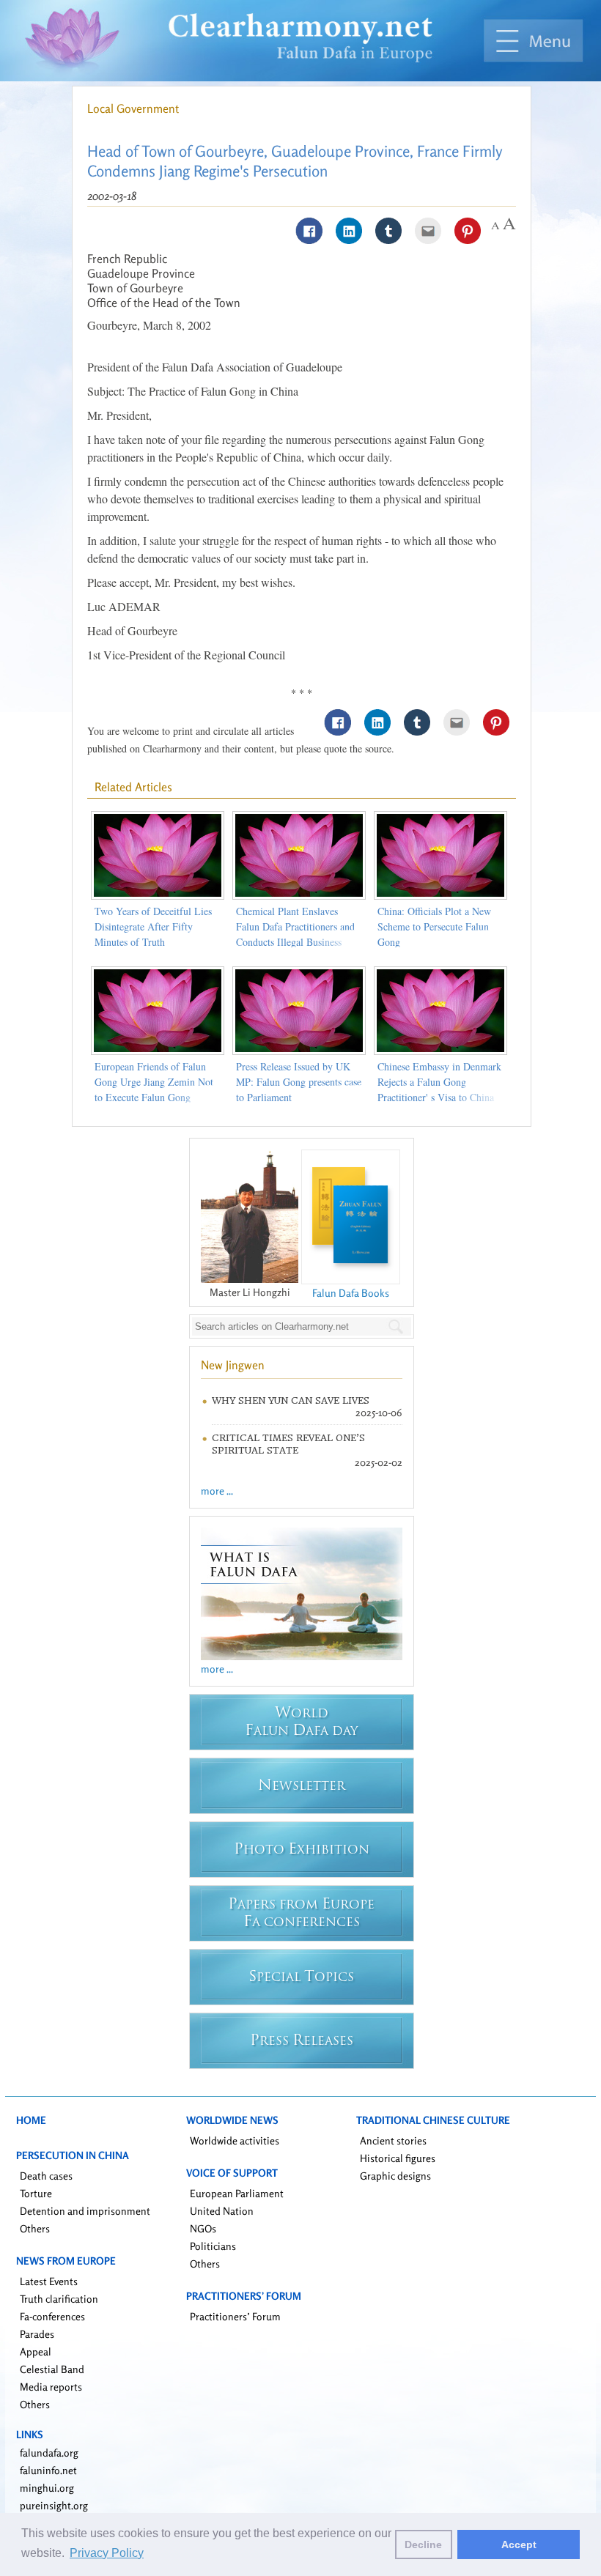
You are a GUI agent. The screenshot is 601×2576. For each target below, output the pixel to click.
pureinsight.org (54, 2505)
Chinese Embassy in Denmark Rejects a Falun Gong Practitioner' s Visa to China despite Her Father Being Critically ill (439, 1097)
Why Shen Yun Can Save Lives (291, 1400)
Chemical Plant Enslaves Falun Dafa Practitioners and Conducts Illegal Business (295, 926)
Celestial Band (52, 2369)
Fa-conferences (52, 2316)
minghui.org (47, 2488)
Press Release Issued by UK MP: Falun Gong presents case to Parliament (299, 1082)
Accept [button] (519, 2544)
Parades (37, 2334)
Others (35, 2228)
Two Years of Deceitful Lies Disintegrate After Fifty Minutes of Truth (153, 926)
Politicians (213, 2246)
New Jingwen (233, 1365)
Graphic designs (395, 2176)
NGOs (203, 2228)
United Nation (222, 2211)
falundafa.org (49, 2453)
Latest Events (49, 2281)
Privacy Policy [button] (107, 2553)
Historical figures (398, 2158)
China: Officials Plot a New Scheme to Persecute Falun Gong (434, 926)
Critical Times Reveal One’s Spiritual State (288, 1444)
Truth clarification (59, 2299)
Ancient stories (393, 2140)
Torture (36, 2193)
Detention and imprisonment (85, 2211)
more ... (217, 1491)
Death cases (46, 2176)
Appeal (36, 2351)
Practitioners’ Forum (235, 2316)
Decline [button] (423, 2544)
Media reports (51, 2387)
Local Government (133, 108)
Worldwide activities (235, 2140)
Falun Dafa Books (351, 1293)
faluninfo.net (48, 2470)
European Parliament (237, 2193)
